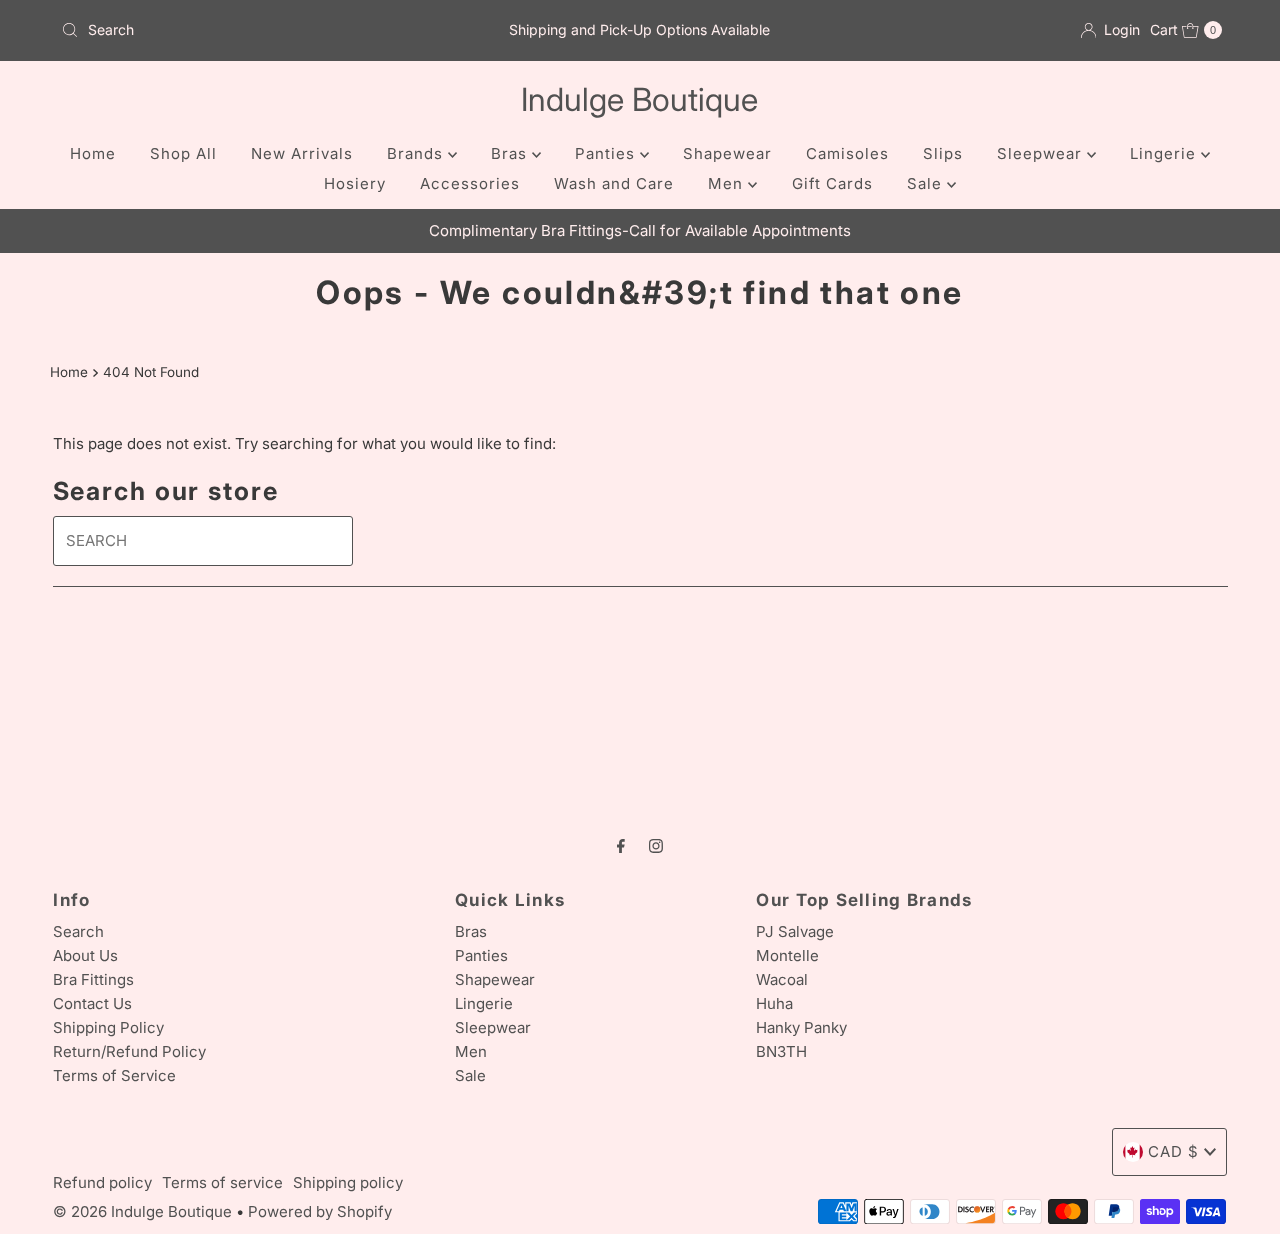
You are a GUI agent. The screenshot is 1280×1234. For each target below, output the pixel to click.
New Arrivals (302, 153)
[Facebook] (621, 845)
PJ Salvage (795, 931)
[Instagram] (656, 845)
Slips (943, 153)
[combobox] (243, 30)
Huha (774, 1003)
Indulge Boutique (639, 99)
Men (728, 183)
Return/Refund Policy (129, 1051)
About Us (85, 955)
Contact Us (92, 1003)
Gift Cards (832, 183)
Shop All (183, 153)
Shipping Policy (108, 1027)
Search (78, 931)
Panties (607, 153)
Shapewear (727, 153)
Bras (511, 153)
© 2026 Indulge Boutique (142, 1211)
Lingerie (1165, 153)
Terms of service (222, 1182)
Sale (927, 183)
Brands (417, 153)
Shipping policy (348, 1182)
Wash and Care (614, 183)
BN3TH (781, 1051)
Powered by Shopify (320, 1211)
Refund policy (102, 1182)
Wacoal (782, 979)
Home (93, 153)
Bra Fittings (93, 979)
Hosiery (355, 183)
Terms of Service (114, 1075)
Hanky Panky (801, 1027)
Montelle (787, 955)
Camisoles (847, 153)
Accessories (470, 183)
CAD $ (1173, 1151)
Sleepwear (1042, 153)
